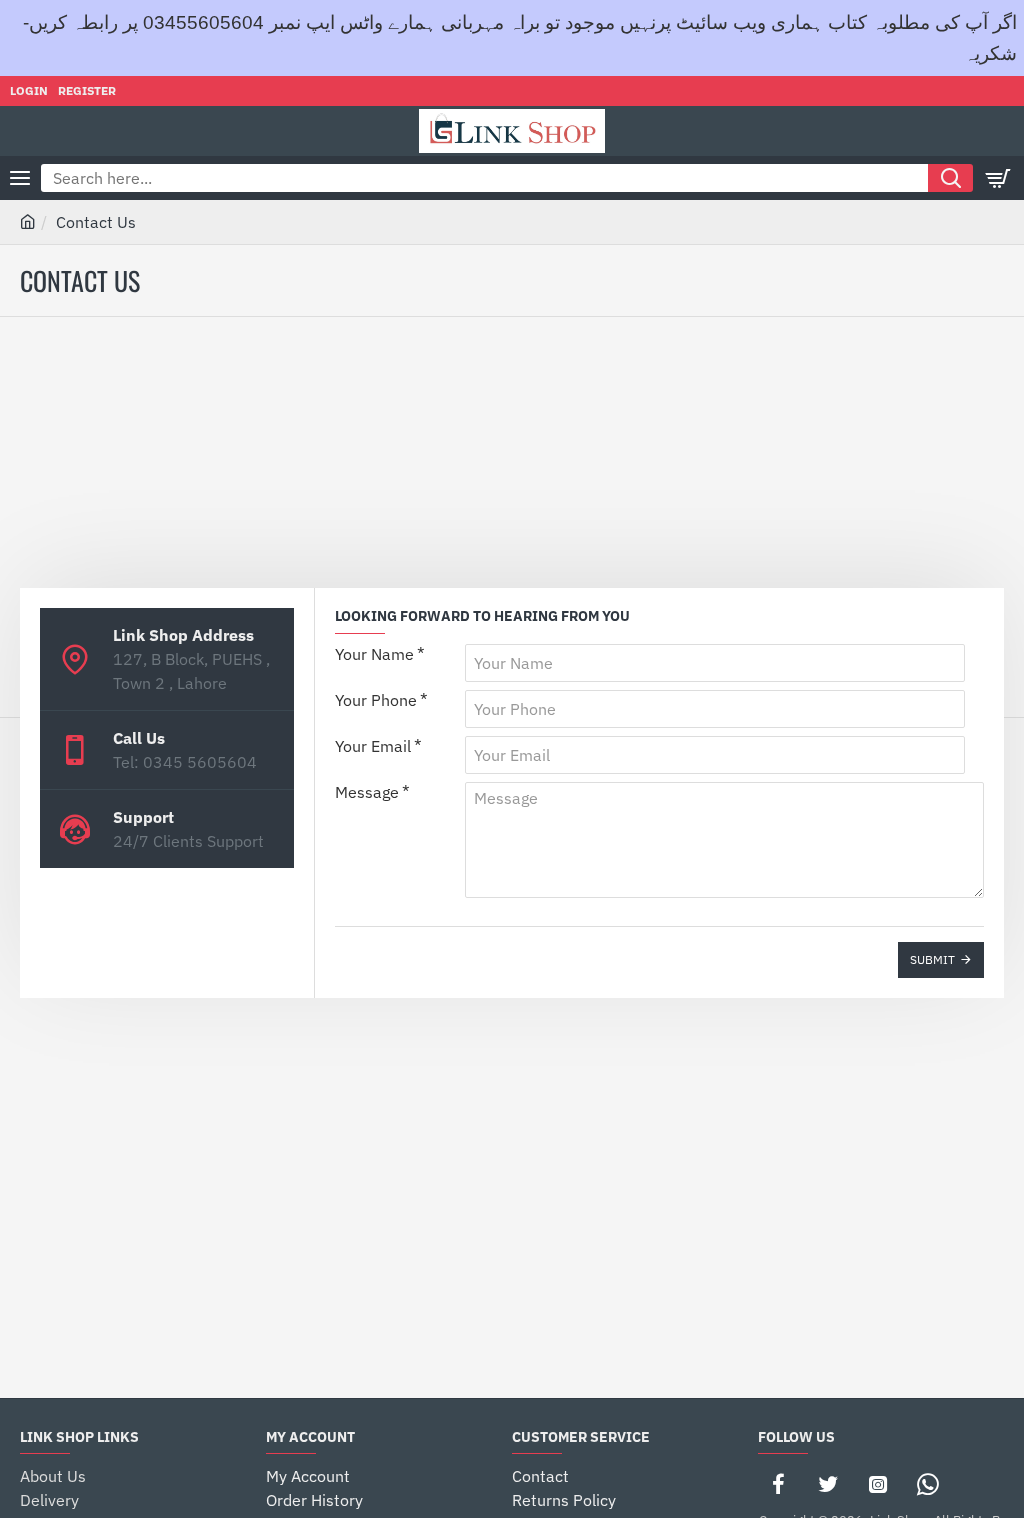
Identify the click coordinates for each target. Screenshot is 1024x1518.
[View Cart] (999, 178)
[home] (28, 221)
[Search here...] (950, 178)
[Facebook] (778, 1484)
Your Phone (376, 700)
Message (367, 792)
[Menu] (20, 178)
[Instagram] (878, 1484)
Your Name (374, 654)
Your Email (373, 746)
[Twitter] (828, 1484)
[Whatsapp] (928, 1484)
